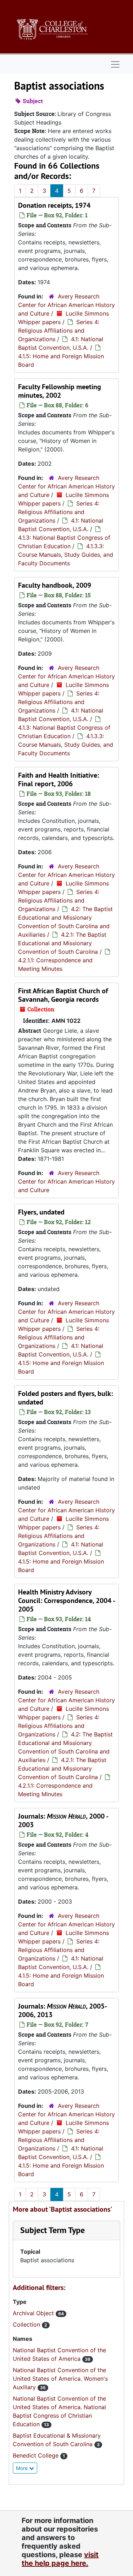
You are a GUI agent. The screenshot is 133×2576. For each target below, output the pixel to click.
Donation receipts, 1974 (54, 205)
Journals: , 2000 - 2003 (63, 1820)
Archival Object (34, 2313)
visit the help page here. (60, 2559)
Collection (27, 2324)
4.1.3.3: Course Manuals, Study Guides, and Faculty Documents (66, 555)
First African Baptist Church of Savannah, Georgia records (63, 995)
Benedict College (37, 2455)
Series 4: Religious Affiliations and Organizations (59, 330)
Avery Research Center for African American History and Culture (66, 305)
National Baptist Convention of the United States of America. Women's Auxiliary (60, 2379)
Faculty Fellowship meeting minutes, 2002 (60, 391)
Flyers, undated (41, 1212)
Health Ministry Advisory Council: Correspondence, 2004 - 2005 (66, 1601)
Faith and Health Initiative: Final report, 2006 (59, 779)
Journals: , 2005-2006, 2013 (63, 2010)
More (23, 2468)
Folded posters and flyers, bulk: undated (65, 1398)
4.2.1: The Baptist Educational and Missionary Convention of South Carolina (62, 943)
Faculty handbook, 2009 (55, 585)
